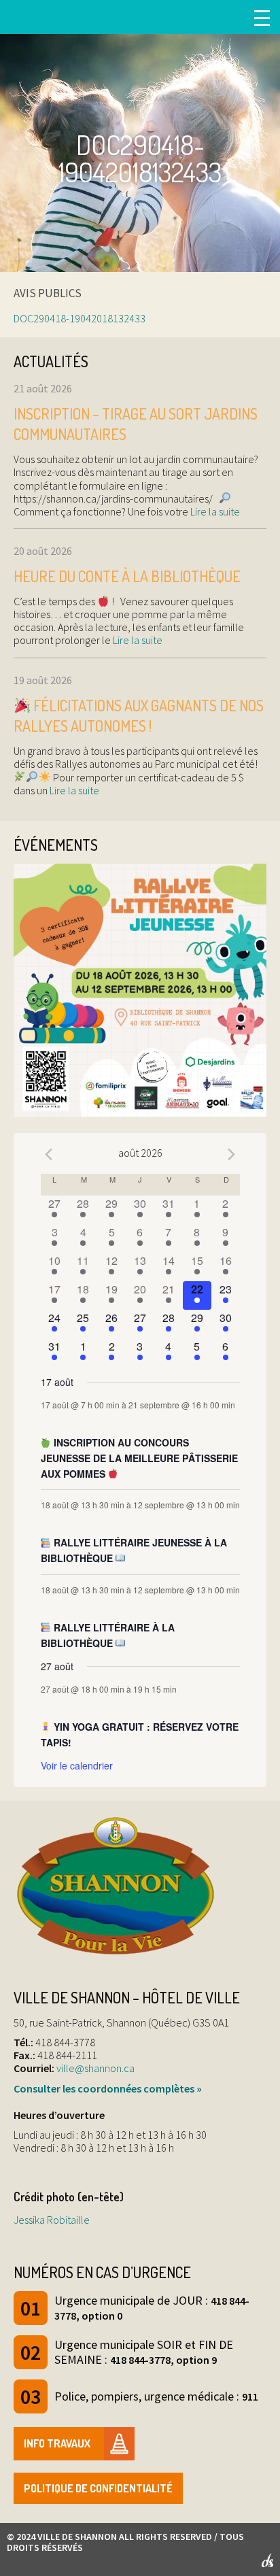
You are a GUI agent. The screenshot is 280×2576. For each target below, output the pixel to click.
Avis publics (48, 293)
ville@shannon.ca (95, 2068)
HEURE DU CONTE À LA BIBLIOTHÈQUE (127, 576)
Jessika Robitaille (52, 2220)
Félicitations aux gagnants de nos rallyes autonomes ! (139, 716)
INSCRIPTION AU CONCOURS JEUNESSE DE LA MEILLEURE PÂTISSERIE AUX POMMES (139, 1458)
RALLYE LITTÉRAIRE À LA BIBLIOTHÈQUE (108, 1635)
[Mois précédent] (49, 1155)
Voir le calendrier (77, 1765)
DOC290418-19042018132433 (80, 318)
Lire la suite (214, 511)
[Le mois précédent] (232, 1155)
